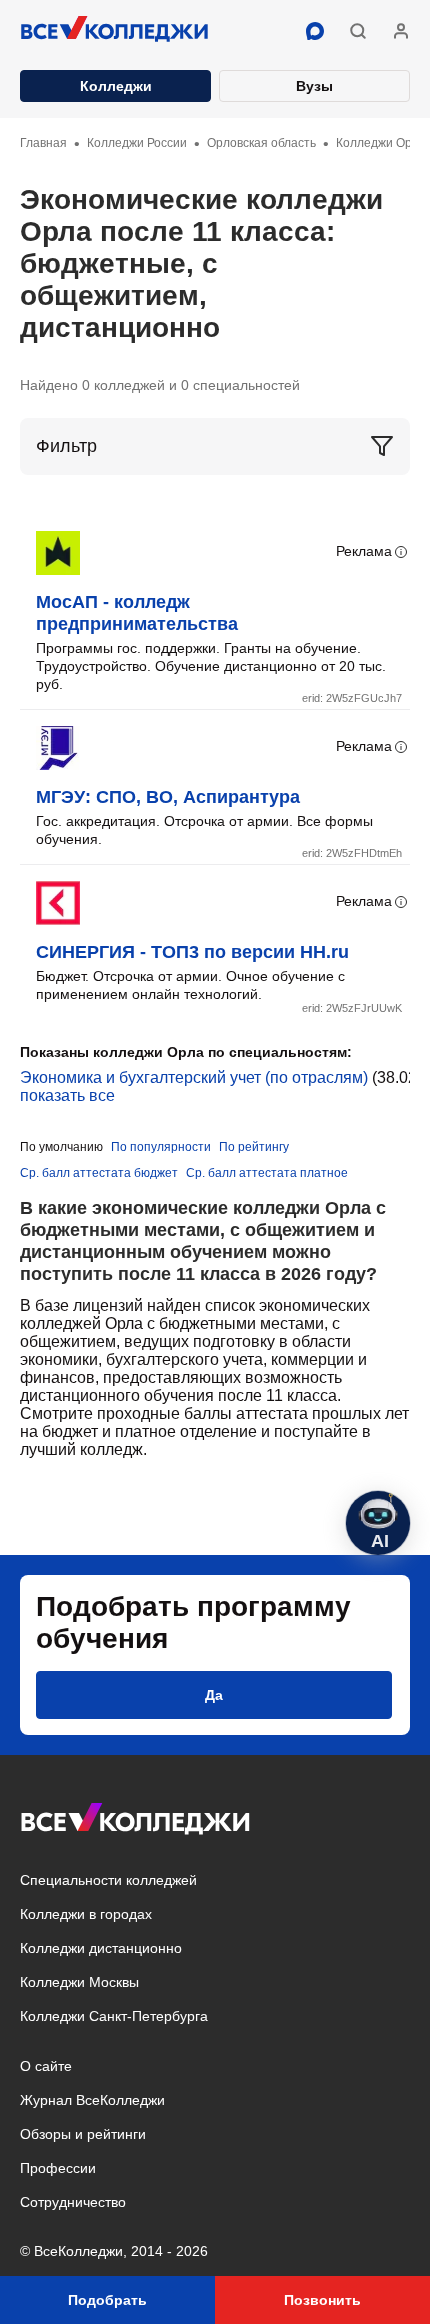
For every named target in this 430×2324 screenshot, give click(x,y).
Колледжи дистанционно (101, 1948)
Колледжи (116, 86)
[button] (358, 31)
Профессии (58, 2168)
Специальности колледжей (108, 1880)
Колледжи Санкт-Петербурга (114, 2016)
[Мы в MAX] (315, 31)
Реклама (364, 551)
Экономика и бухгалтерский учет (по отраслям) (194, 1077)
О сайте (46, 2066)
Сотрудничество (73, 2202)
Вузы (314, 86)
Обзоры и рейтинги (83, 2134)
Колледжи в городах (86, 1914)
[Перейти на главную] (115, 31)
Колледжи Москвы (79, 1982)
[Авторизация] (401, 31)
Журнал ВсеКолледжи (92, 2100)
